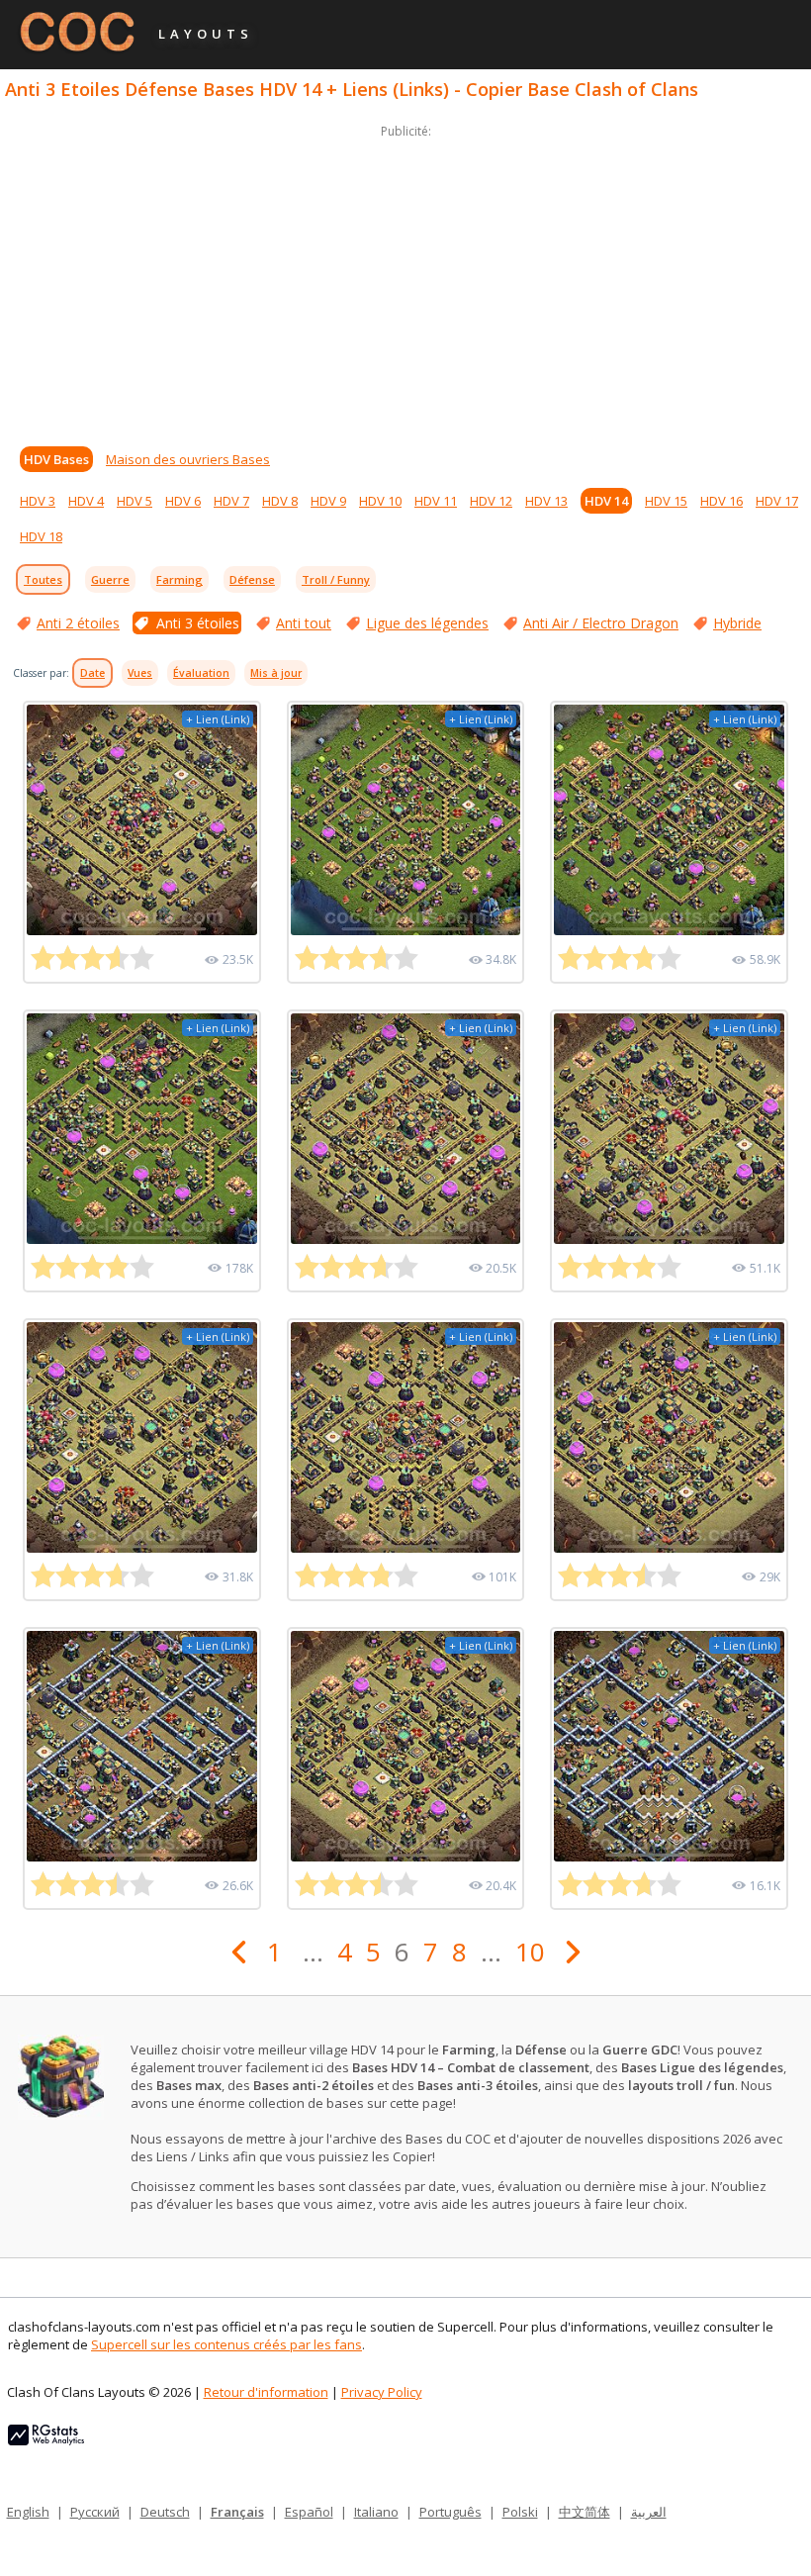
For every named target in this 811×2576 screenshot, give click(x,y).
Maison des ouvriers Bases (188, 459)
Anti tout (304, 623)
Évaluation (201, 673)
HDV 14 (606, 501)
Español (309, 2512)
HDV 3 (38, 501)
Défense (252, 579)
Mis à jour (276, 673)
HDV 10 (380, 501)
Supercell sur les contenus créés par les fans (226, 2344)
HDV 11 (436, 501)
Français (237, 2512)
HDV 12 (491, 501)
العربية (649, 2512)
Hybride (737, 623)
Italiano (376, 2512)
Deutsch (165, 2512)
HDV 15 (666, 501)
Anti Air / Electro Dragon (601, 623)
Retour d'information (266, 2392)
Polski (520, 2512)
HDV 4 (86, 501)
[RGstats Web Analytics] (46, 2440)
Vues (140, 673)
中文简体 (585, 2512)
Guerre (110, 579)
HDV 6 (183, 501)
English (28, 2512)
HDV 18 (41, 536)
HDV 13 (546, 501)
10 (530, 1952)
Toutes (43, 579)
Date (92, 673)
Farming (180, 579)
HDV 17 (777, 501)
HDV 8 (280, 501)
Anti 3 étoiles (198, 623)
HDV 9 (328, 501)
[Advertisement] (405, 281)
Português (451, 2512)
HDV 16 (721, 501)
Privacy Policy (382, 2392)
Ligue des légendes (427, 623)
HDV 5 (135, 501)
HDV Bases (56, 459)
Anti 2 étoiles (78, 623)
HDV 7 (231, 501)
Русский (95, 2512)
